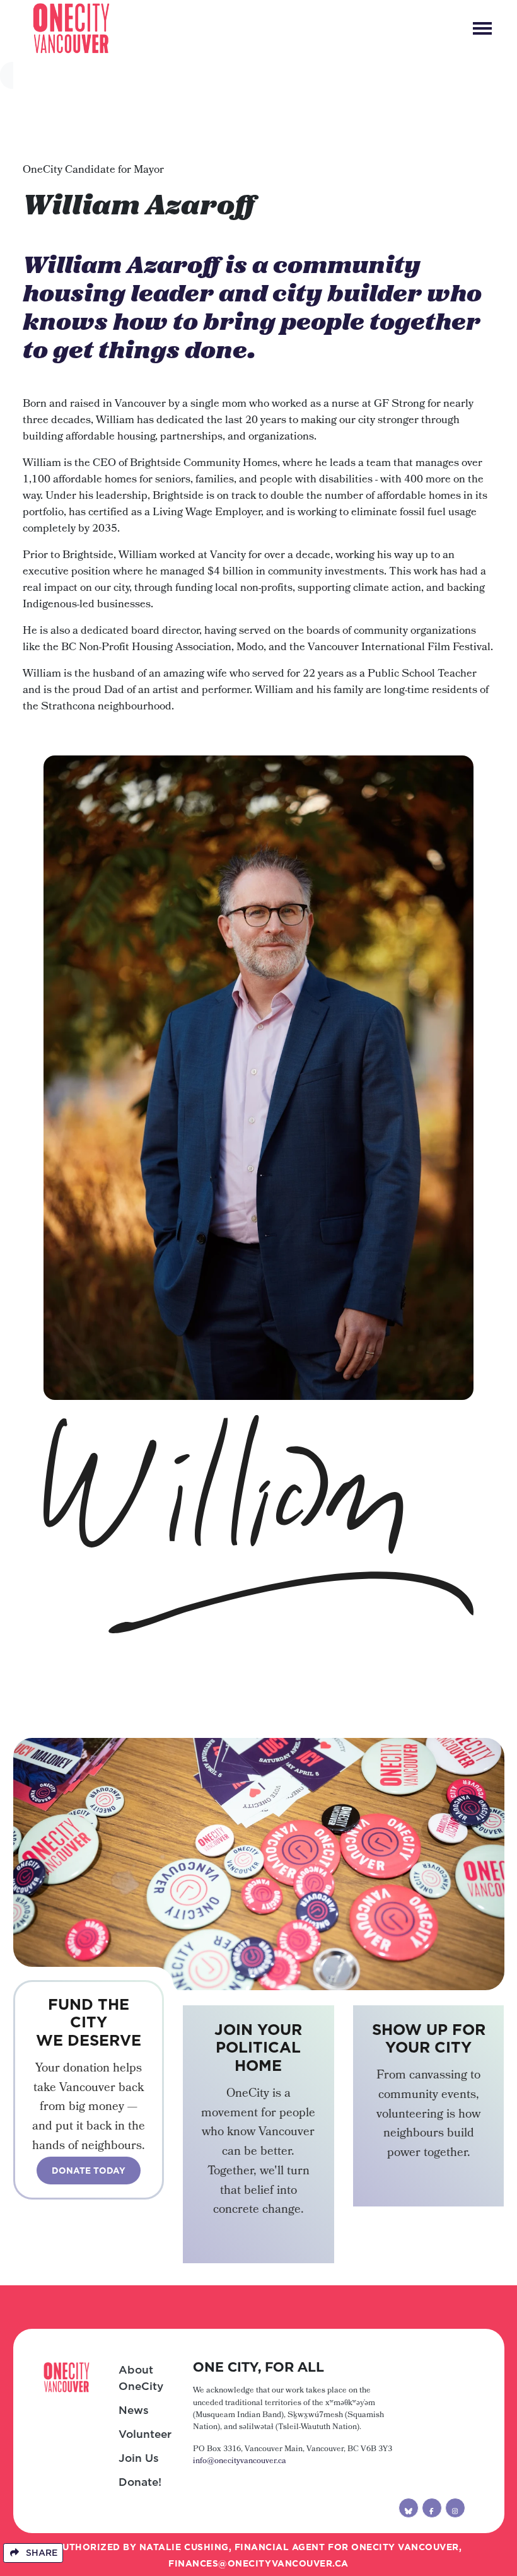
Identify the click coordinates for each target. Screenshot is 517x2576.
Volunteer (145, 2434)
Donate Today (89, 2171)
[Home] (71, 28)
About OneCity (141, 2378)
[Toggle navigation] (482, 28)
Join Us (139, 2458)
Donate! (140, 2482)
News (134, 2410)
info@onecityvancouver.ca (240, 2462)
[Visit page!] (409, 2508)
